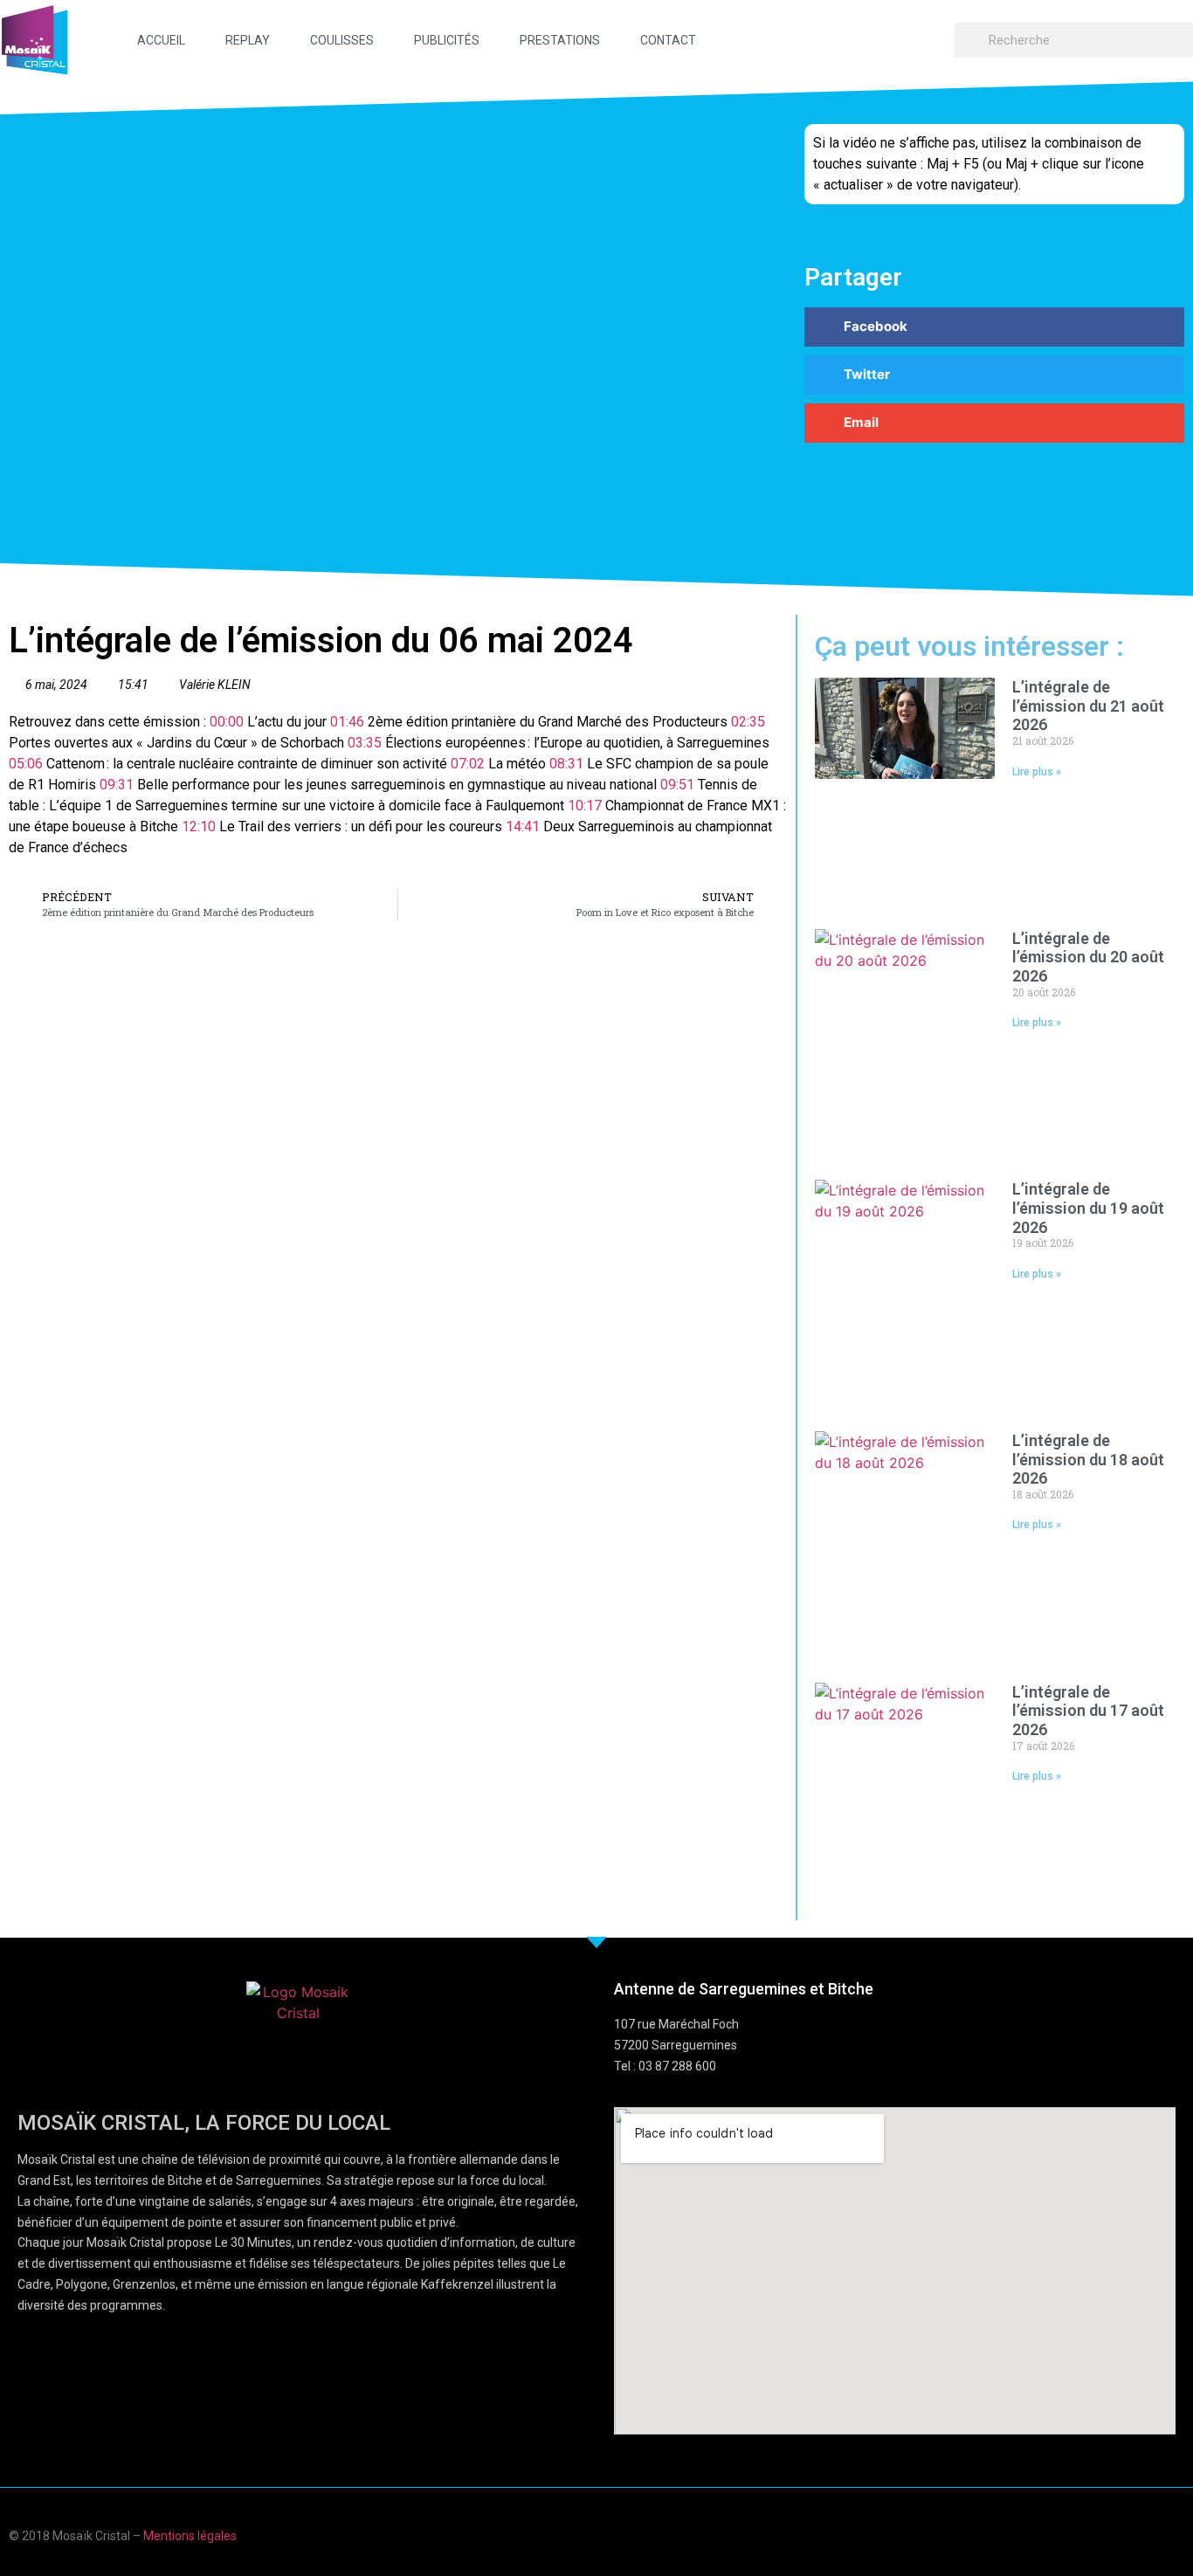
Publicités (447, 40)
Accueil (161, 40)
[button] (994, 327)
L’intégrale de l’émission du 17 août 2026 (1088, 1711)
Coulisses (342, 40)
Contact (668, 40)
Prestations (560, 40)
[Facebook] (1076, 2534)
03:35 (365, 743)
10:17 (585, 806)
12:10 (199, 827)
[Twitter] (1144, 2534)
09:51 (677, 785)
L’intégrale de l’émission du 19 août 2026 (1088, 1208)
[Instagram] (1178, 2534)
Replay (248, 40)
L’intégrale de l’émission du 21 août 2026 (1088, 706)
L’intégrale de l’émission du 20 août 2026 (1088, 957)
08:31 (566, 764)
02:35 (748, 722)
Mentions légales (190, 2536)
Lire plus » (1037, 772)
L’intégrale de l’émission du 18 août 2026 (1088, 1459)
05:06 (26, 764)
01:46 (347, 722)
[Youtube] (1110, 2534)
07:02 (468, 764)
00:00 (227, 722)
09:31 (117, 785)
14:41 (523, 827)
